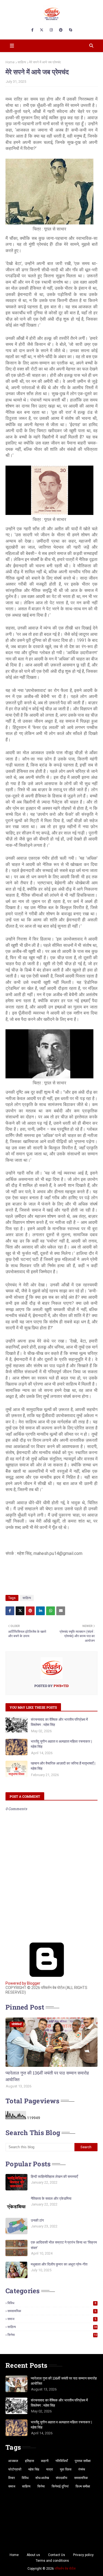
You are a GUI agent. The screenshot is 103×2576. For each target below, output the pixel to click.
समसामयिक (52, 2311)
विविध (52, 2303)
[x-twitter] (42, 30)
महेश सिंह (34, 2469)
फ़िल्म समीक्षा (83, 2486)
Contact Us (57, 2555)
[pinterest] (61, 30)
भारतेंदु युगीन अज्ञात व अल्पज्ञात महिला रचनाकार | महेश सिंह (61, 1744)
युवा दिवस (66, 2469)
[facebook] (32, 30)
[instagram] (51, 30)
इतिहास (30, 2461)
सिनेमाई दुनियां (60, 2486)
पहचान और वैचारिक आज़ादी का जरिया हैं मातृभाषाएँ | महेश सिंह (63, 1766)
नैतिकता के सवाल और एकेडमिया (51, 2198)
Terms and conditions (52, 2561)
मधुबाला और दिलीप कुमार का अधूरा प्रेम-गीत (59, 2264)
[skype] (70, 30)
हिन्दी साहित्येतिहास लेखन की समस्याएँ (54, 2176)
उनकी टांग (37, 2220)
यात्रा (50, 2469)
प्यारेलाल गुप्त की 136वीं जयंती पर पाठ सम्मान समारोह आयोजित (47, 2076)
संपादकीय (62, 2478)
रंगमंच (82, 2469)
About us (33, 2555)
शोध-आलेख (42, 2478)
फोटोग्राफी (15, 2469)
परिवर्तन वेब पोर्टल (65, 2569)
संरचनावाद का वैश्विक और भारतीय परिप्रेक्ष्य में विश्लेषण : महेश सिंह (59, 1722)
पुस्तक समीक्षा (83, 2461)
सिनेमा (52, 2335)
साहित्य (22, 62)
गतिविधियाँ (62, 2461)
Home (10, 62)
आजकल (13, 2461)
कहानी (45, 2461)
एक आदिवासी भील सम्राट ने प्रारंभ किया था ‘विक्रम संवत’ (64, 2245)
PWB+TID (61, 1686)
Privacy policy (83, 2555)
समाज (52, 2319)
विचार (12, 2478)
